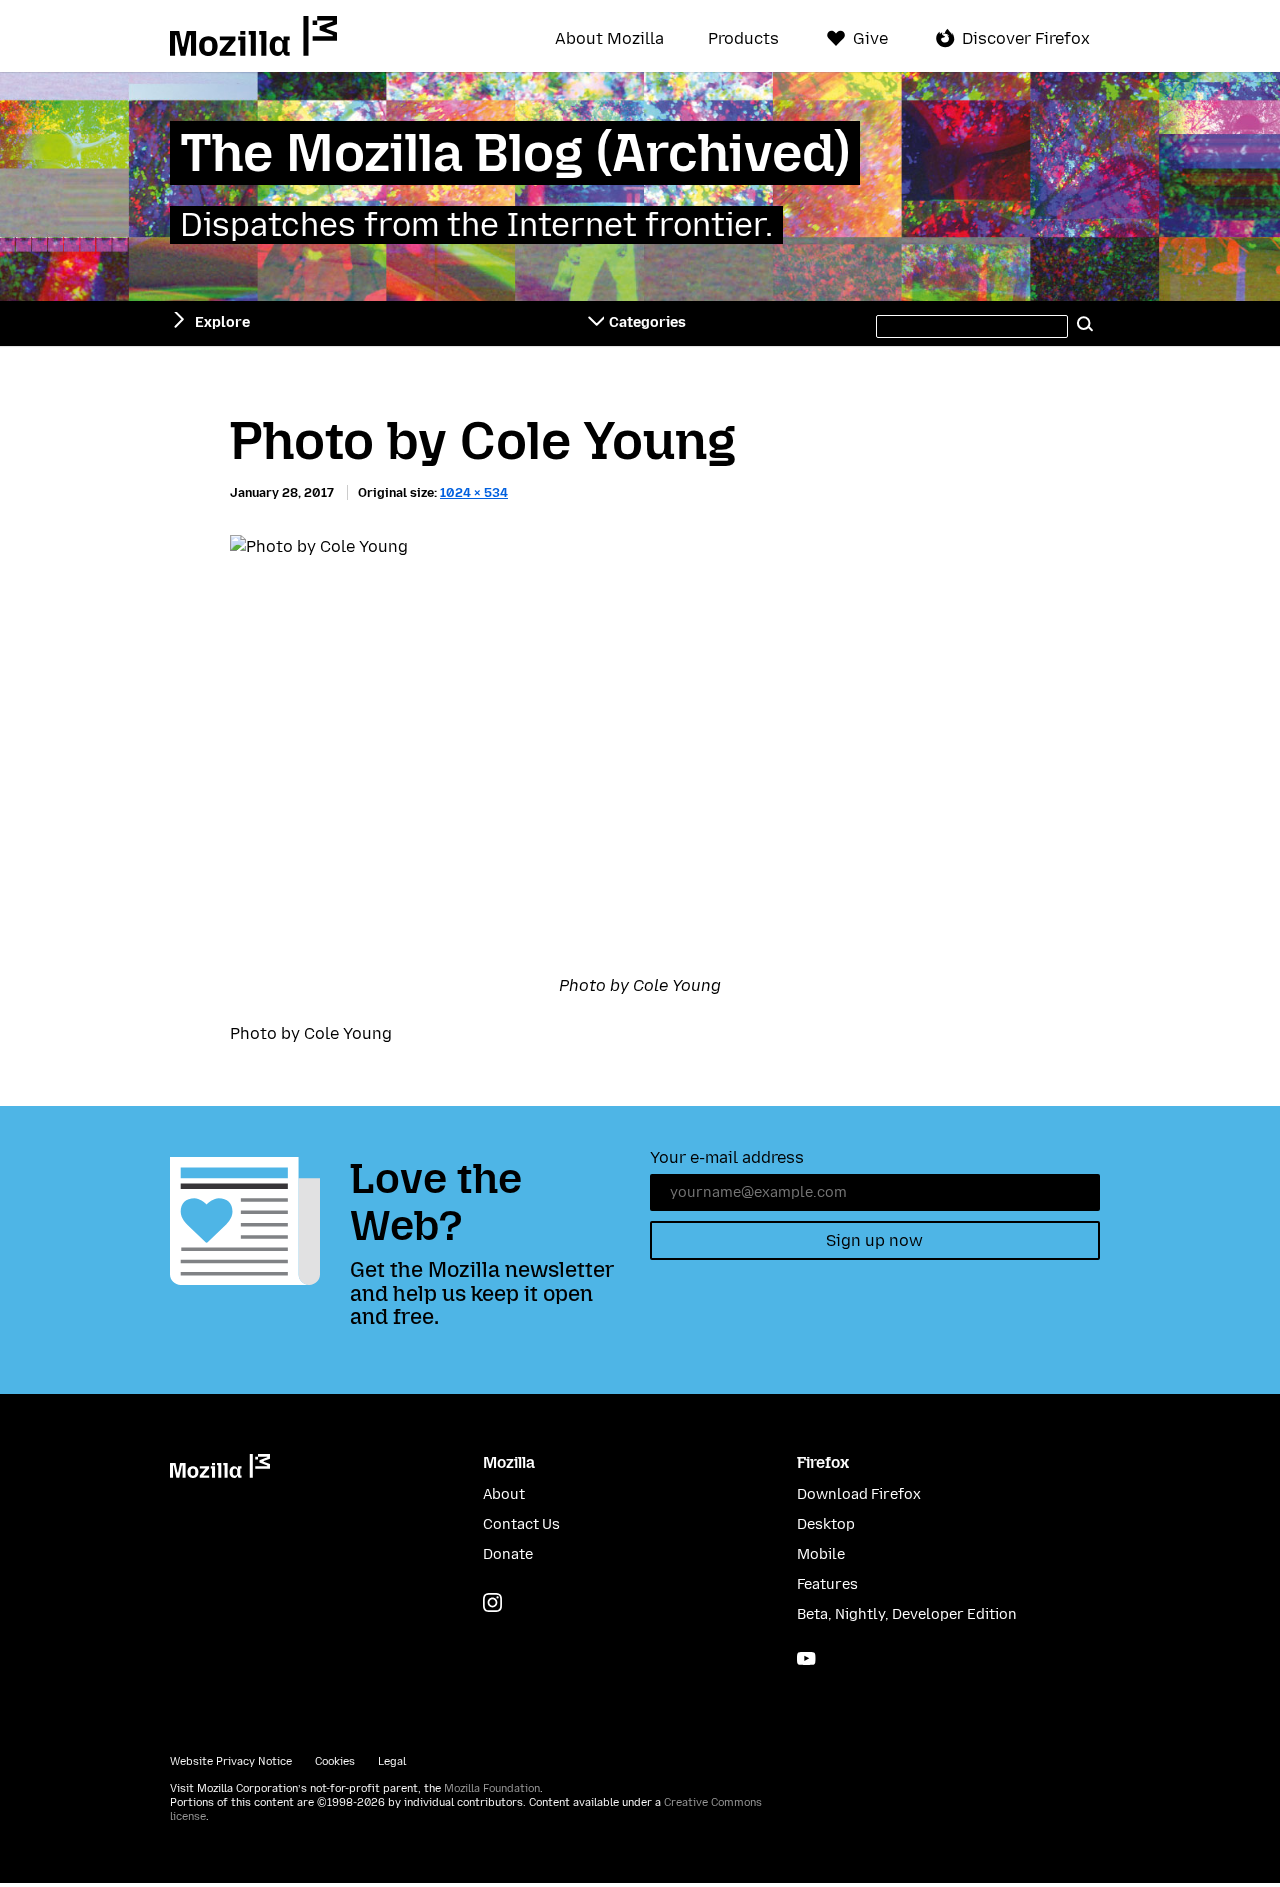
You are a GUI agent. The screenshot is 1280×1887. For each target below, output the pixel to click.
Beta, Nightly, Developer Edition (907, 1614)
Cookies (335, 1761)
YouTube (806, 1658)
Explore (222, 322)
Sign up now (874, 1240)
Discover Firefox (1026, 38)
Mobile (821, 1554)
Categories (647, 322)
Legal (392, 1761)
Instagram (492, 1602)
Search (1086, 323)
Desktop (826, 1524)
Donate (508, 1554)
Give (870, 38)
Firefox (823, 1462)
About (504, 1494)
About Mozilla (609, 39)
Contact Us (521, 1524)
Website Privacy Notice (231, 1761)
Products (743, 39)
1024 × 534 (474, 492)
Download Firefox (859, 1494)
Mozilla (253, 36)
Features (827, 1584)
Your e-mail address (727, 1157)
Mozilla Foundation (492, 1788)
